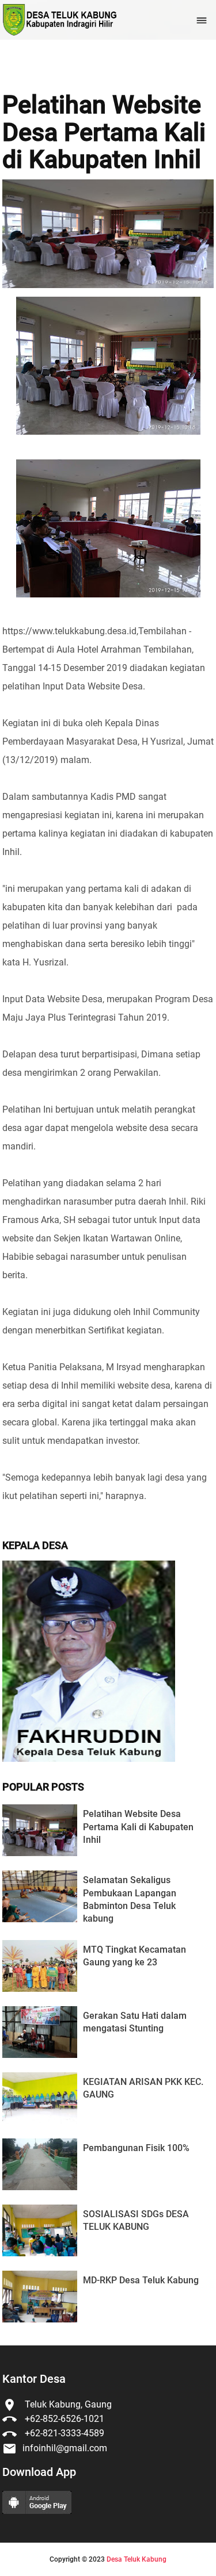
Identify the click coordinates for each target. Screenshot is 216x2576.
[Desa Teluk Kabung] (60, 20)
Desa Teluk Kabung (137, 2559)
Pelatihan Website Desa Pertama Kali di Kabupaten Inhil (104, 133)
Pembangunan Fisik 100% (136, 2148)
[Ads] (89, 1759)
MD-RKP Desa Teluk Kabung (141, 2280)
